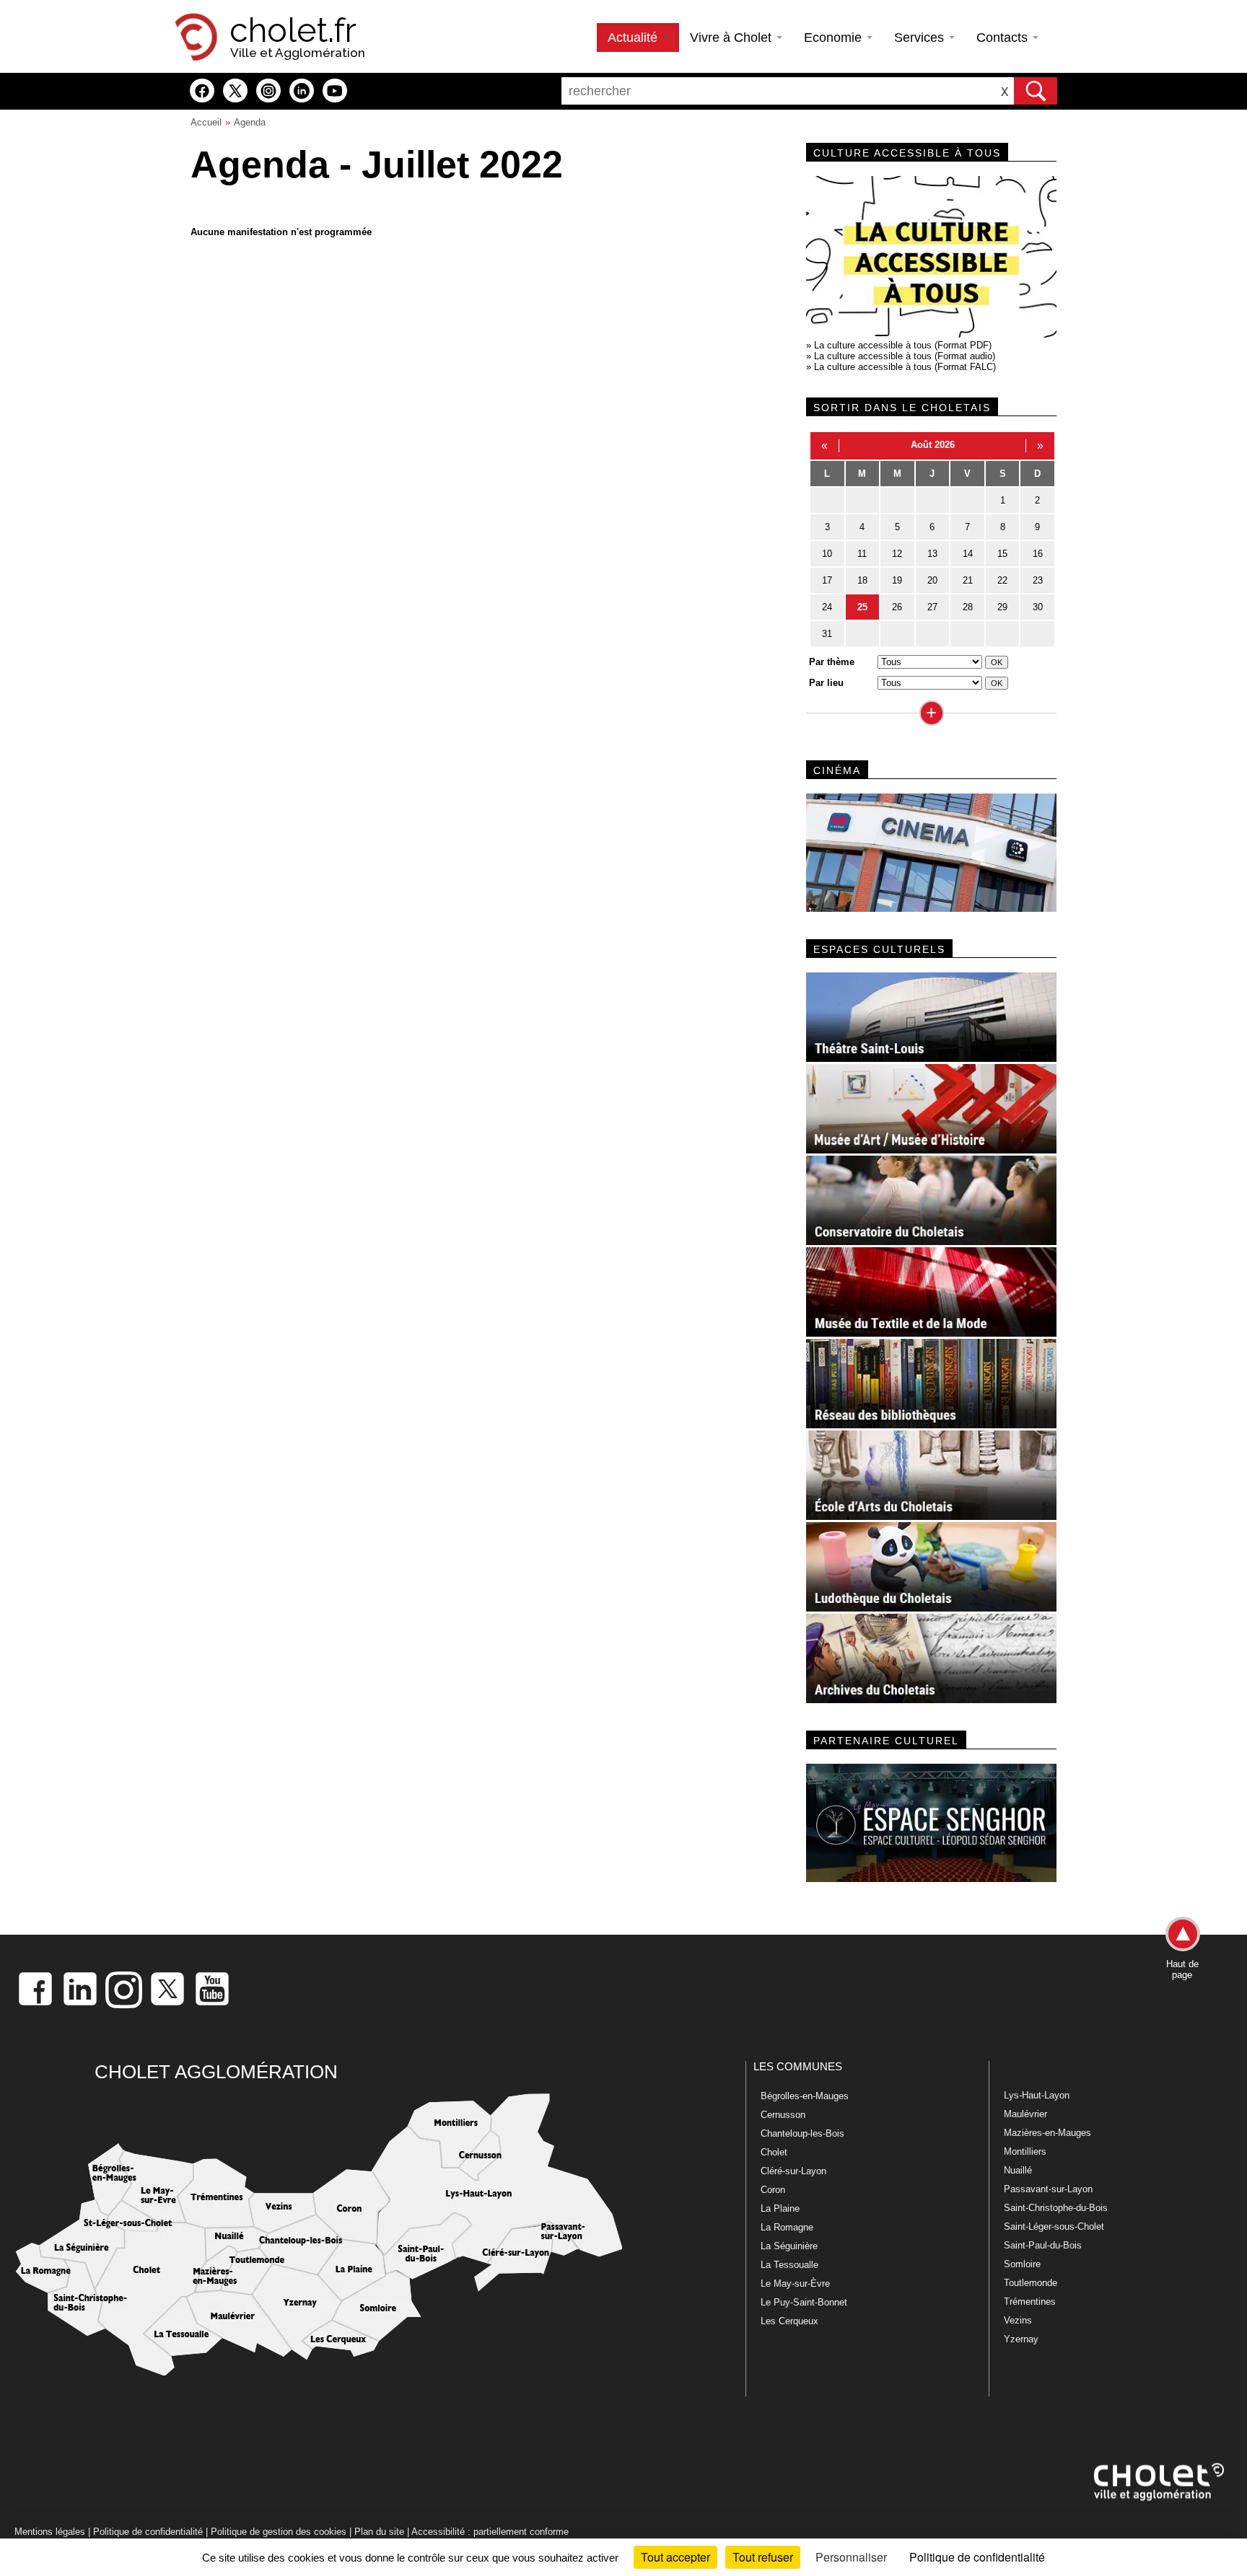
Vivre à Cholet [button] (732, 38)
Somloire (1022, 2264)
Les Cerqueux (789, 2321)
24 (827, 607)
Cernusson (783, 2115)
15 (1002, 554)
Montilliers (1025, 2151)
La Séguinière (789, 2246)
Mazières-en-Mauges (1047, 2133)
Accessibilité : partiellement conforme (490, 2532)
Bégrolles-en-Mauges (805, 2096)
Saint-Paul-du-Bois (1043, 2245)
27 (932, 607)
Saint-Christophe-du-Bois (1056, 2208)
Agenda (250, 122)
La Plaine (780, 2208)
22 (1002, 580)
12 (897, 554)
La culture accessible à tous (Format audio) (905, 356)
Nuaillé (1018, 2170)
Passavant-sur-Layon (1048, 2189)
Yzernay (1021, 2339)
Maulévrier (1025, 2114)
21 (968, 580)
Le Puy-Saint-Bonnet (804, 2302)
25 (862, 607)
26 (897, 607)
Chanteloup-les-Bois (802, 2133)
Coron (773, 2190)
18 (862, 580)
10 (827, 554)
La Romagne (787, 2227)
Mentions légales (50, 2532)
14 (968, 554)
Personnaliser (851, 2557)
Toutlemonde (1031, 2283)
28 (968, 607)
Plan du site (379, 2532)
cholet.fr (293, 30)
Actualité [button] (634, 38)
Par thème (832, 662)
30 (1038, 607)
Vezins (1018, 2320)
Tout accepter (675, 2557)
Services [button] (921, 38)
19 (897, 580)
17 (827, 580)
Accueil (206, 122)
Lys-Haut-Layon (1037, 2095)
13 (932, 554)
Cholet (774, 2152)
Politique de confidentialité (148, 2532)
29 (1002, 607)
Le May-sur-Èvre (795, 2283)
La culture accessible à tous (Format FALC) (905, 367)
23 (1038, 580)
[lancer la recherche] (1036, 91)
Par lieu (826, 683)
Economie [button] (835, 38)
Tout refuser (763, 2557)
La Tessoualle (789, 2265)
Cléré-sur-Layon (793, 2171)
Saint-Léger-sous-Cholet (1054, 2226)
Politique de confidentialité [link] (977, 2557)
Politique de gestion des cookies (279, 2532)
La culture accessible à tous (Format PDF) (903, 345)
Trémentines (1030, 2302)
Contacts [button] (1004, 38)
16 (1038, 554)
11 (862, 554)
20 (932, 580)
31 (827, 634)
